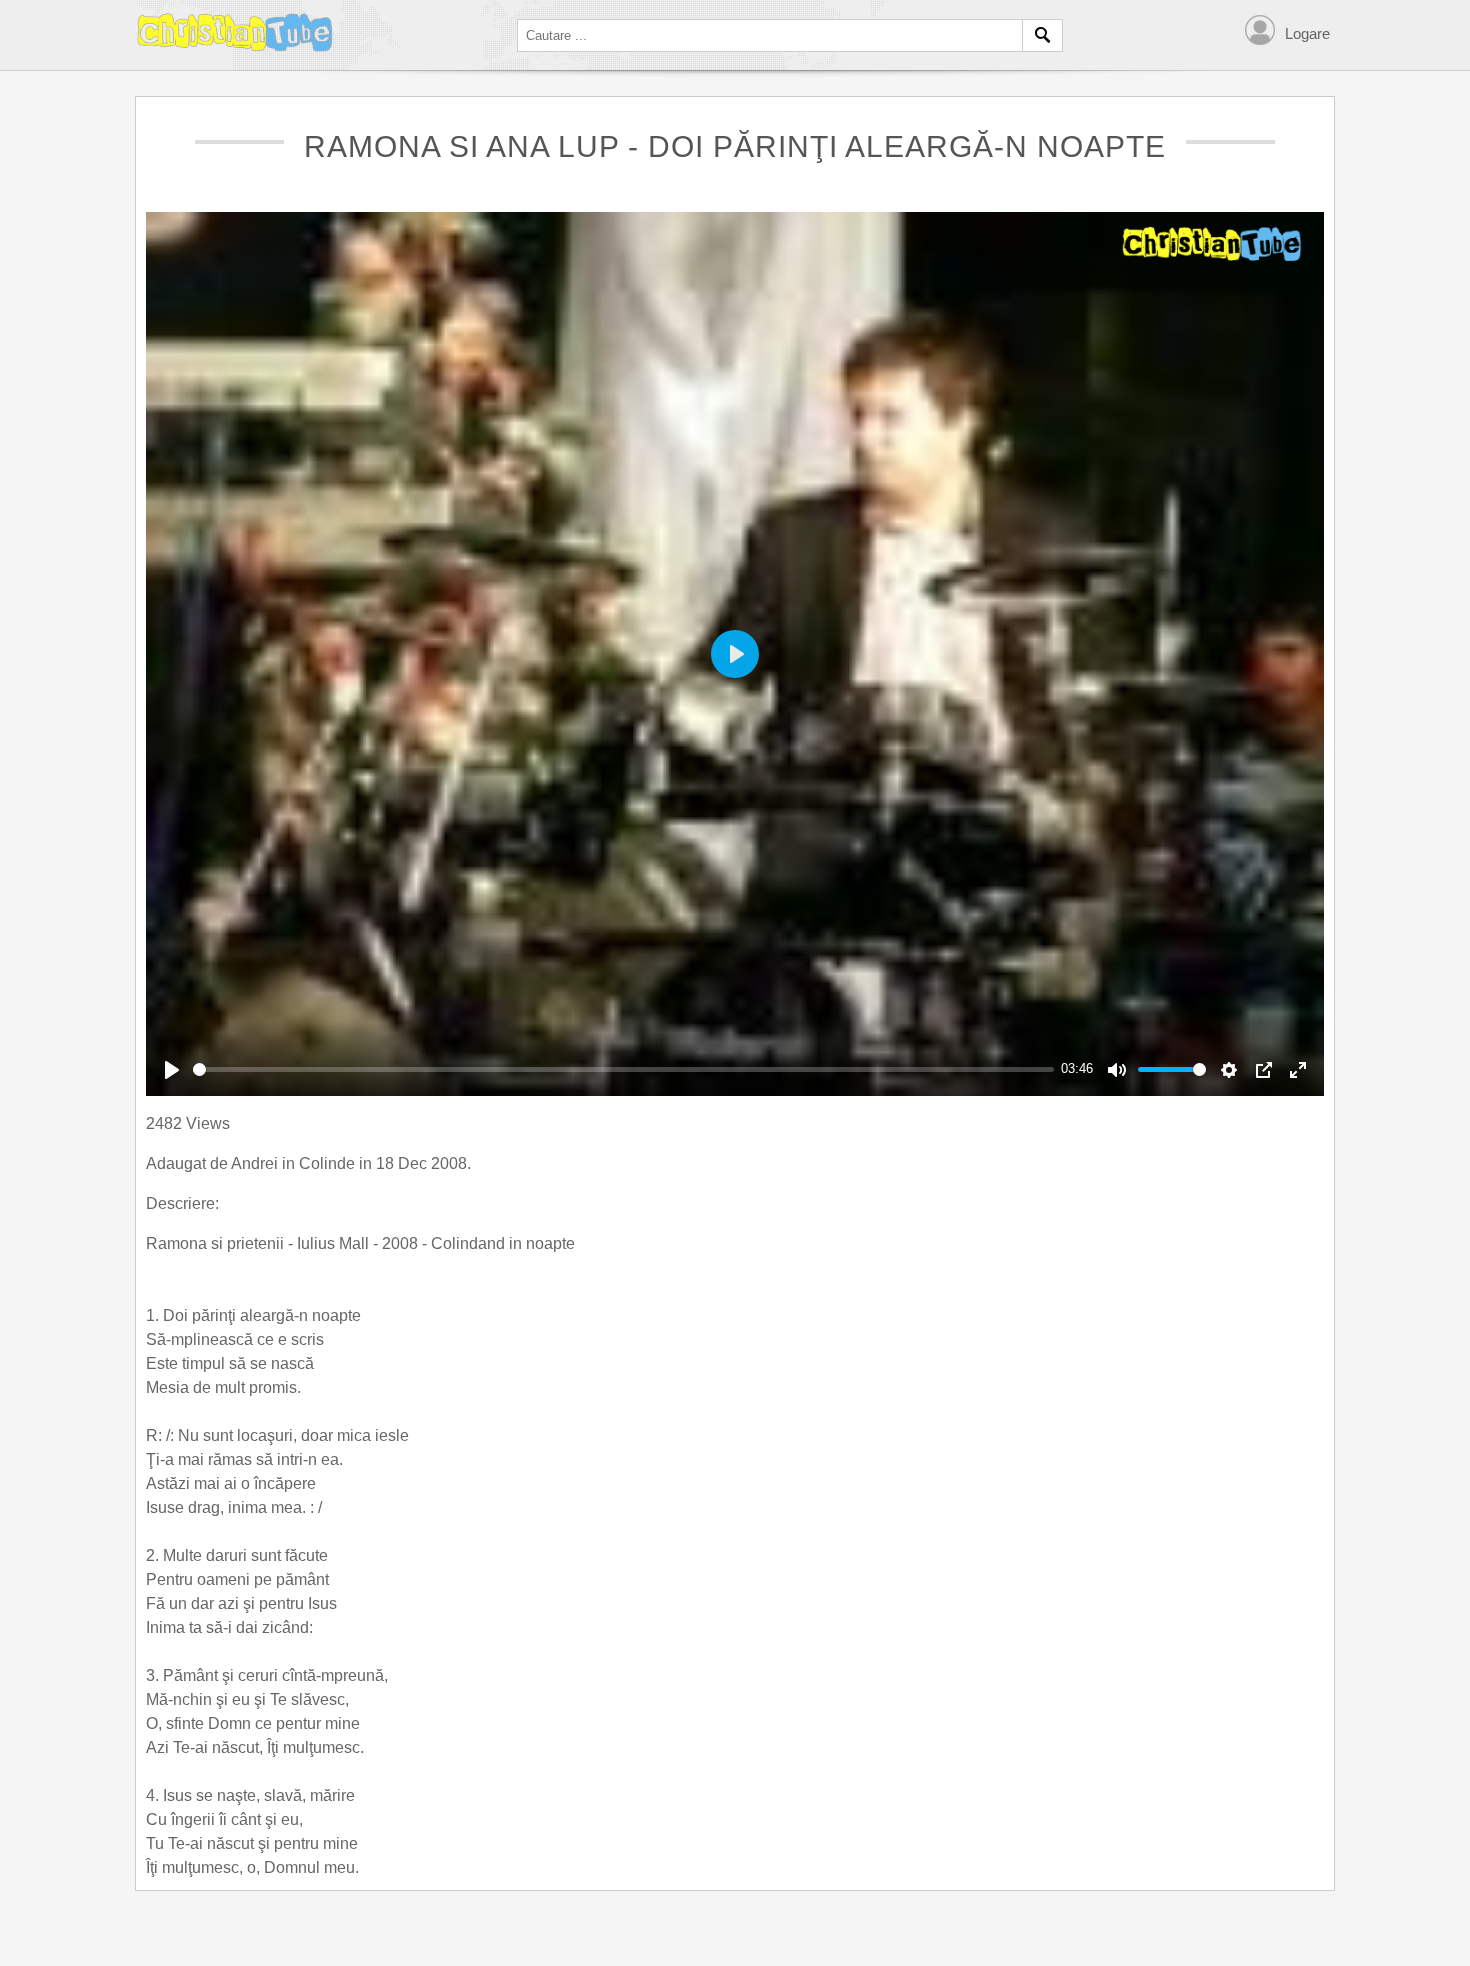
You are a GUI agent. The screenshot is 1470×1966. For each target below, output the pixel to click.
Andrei (256, 1163)
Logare (1307, 33)
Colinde (329, 1163)
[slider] (623, 1069)
